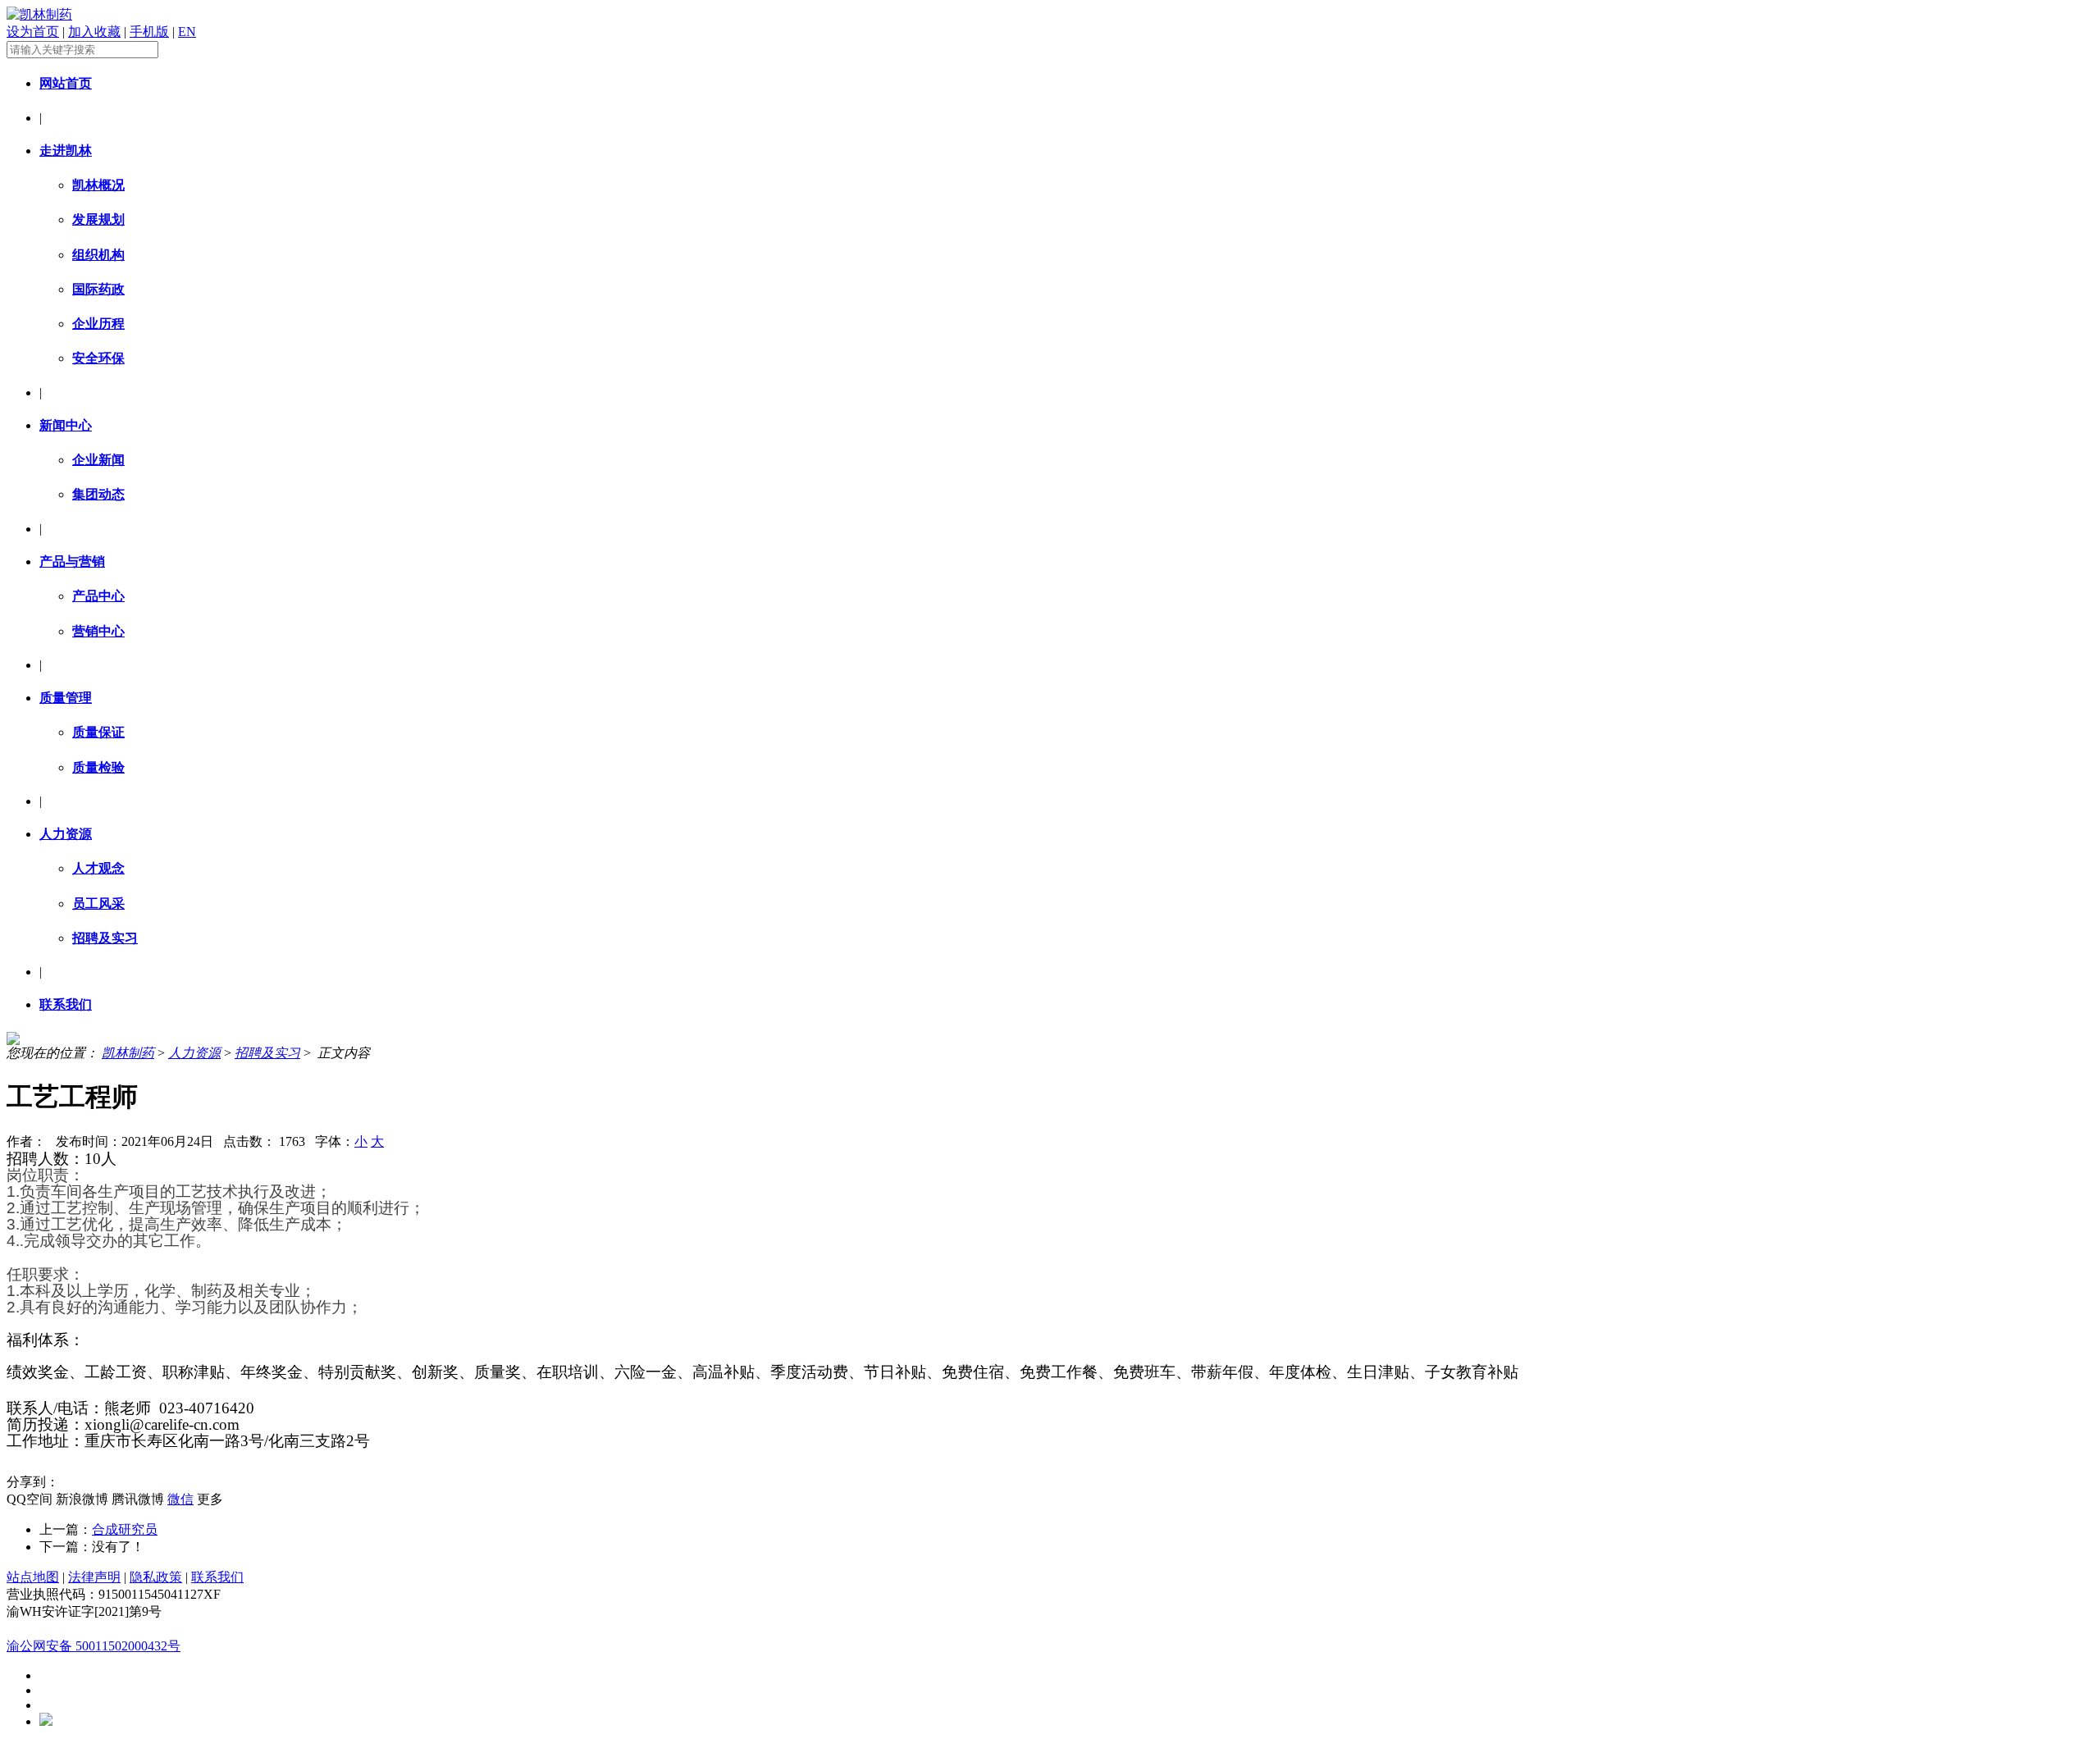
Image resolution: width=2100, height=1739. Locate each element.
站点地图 (33, 1577)
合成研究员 (125, 1529)
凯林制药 (128, 1053)
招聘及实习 (105, 938)
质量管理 (66, 698)
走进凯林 (66, 151)
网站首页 (66, 83)
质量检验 (98, 767)
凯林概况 (98, 185)
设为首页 (33, 32)
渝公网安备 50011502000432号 (94, 1646)
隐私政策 (156, 1577)
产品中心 (98, 596)
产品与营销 (72, 561)
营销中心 (98, 631)
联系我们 (66, 1004)
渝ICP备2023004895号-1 (75, 1629)
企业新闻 (98, 460)
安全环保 (98, 358)
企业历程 (98, 324)
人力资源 (66, 834)
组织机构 (98, 255)
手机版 (149, 32)
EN (187, 32)
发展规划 (98, 219)
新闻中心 (66, 425)
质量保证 (98, 732)
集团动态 (98, 494)
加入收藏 (94, 32)
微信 (180, 1499)
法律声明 (94, 1577)
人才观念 (98, 868)
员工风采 (98, 904)
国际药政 (98, 289)
